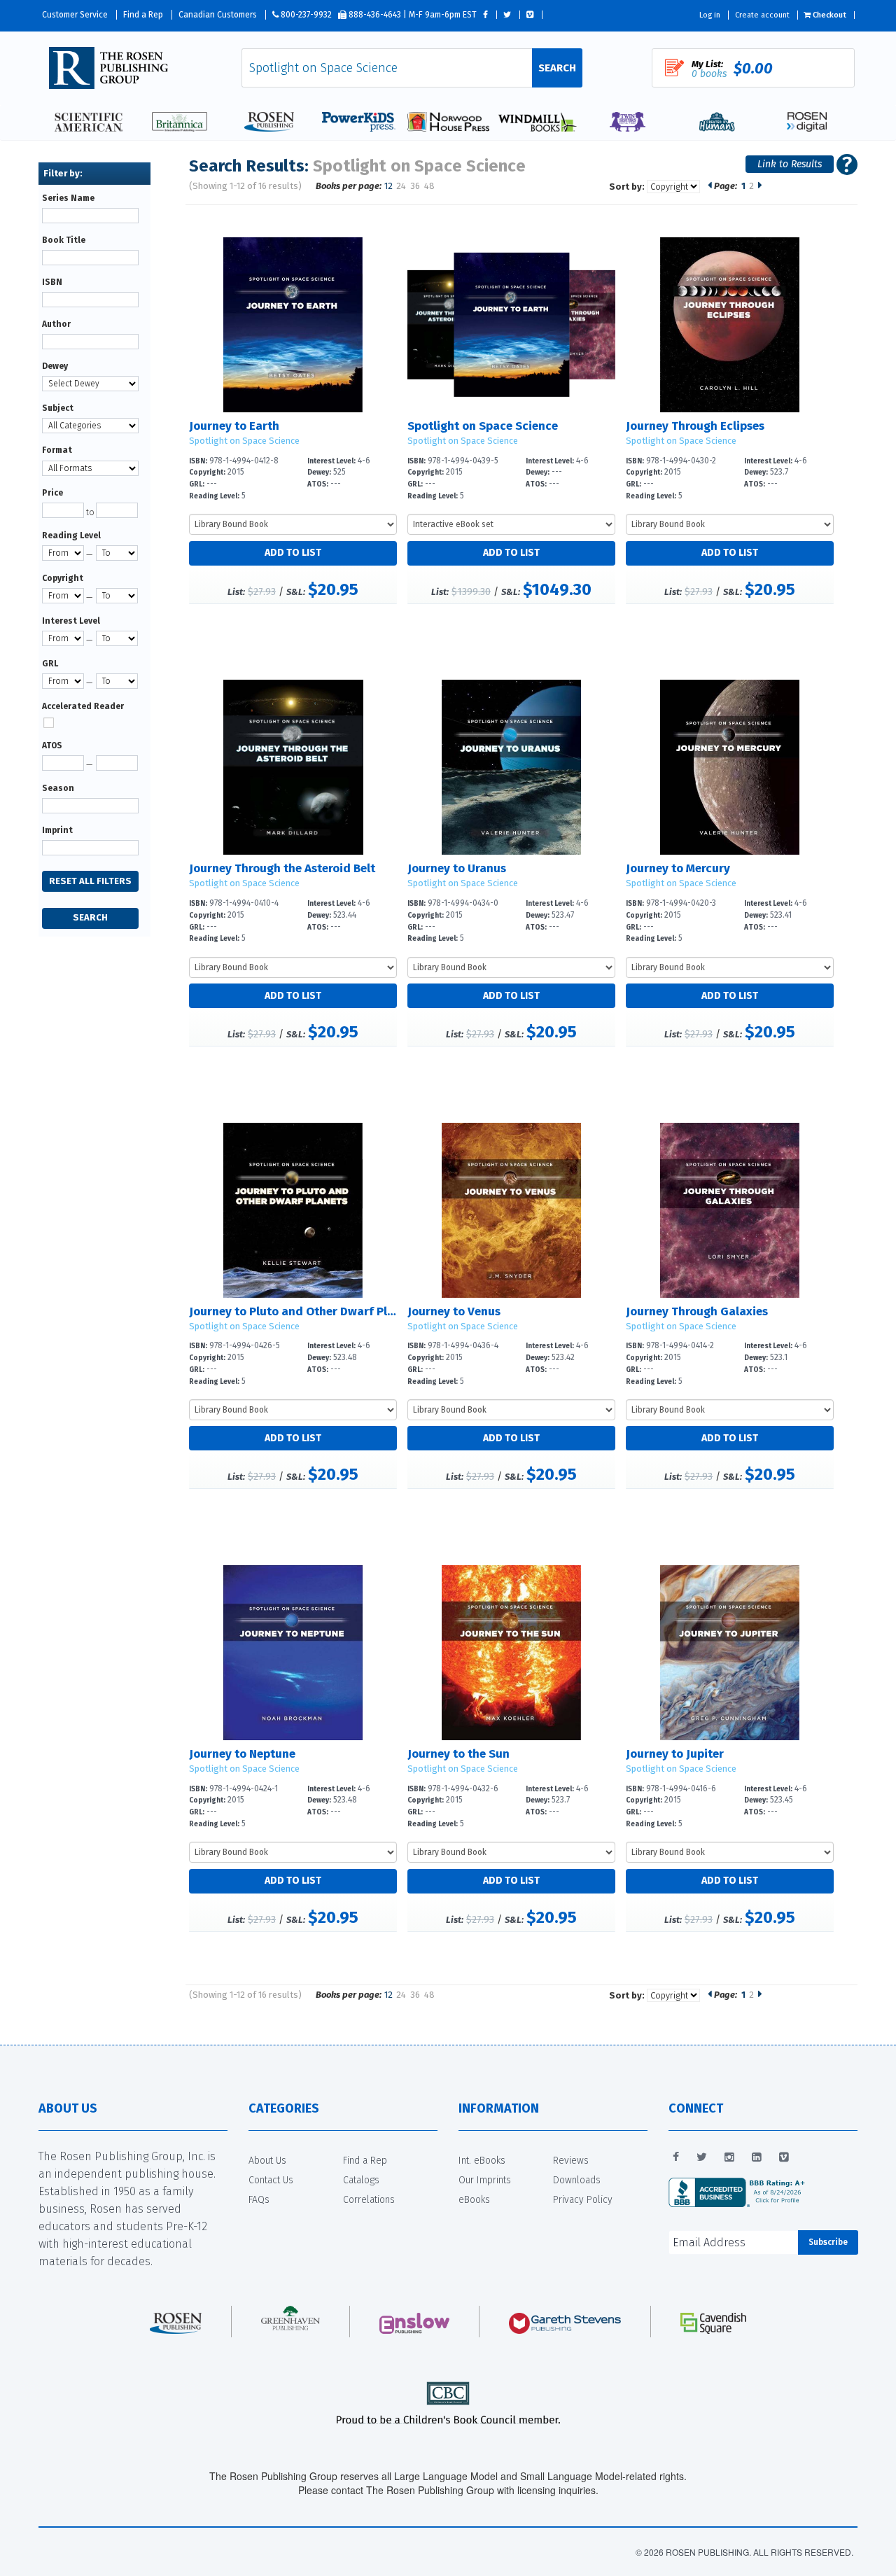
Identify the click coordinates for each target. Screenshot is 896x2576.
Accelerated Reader (83, 706)
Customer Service (75, 15)
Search (557, 68)
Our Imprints (485, 2180)
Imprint (57, 830)
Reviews (571, 2161)
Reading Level (71, 535)
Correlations (369, 2200)
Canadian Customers (218, 15)
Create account (762, 15)
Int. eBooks (482, 2161)
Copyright (63, 578)
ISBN (52, 282)
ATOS (52, 745)
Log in (710, 15)
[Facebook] (676, 2157)
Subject (58, 408)
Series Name (68, 198)
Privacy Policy (583, 2200)
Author (56, 324)
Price (52, 493)
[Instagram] (729, 2157)
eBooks (474, 2200)
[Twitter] (702, 2157)
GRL (50, 664)
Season (58, 788)
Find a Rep (143, 15)
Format (57, 450)
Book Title (64, 240)
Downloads (577, 2180)
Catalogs (361, 2180)
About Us (267, 2161)
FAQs (259, 2200)
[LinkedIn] (757, 2157)
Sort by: (627, 187)
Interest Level (71, 621)
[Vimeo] (784, 2157)
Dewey (55, 366)
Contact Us (271, 2180)
